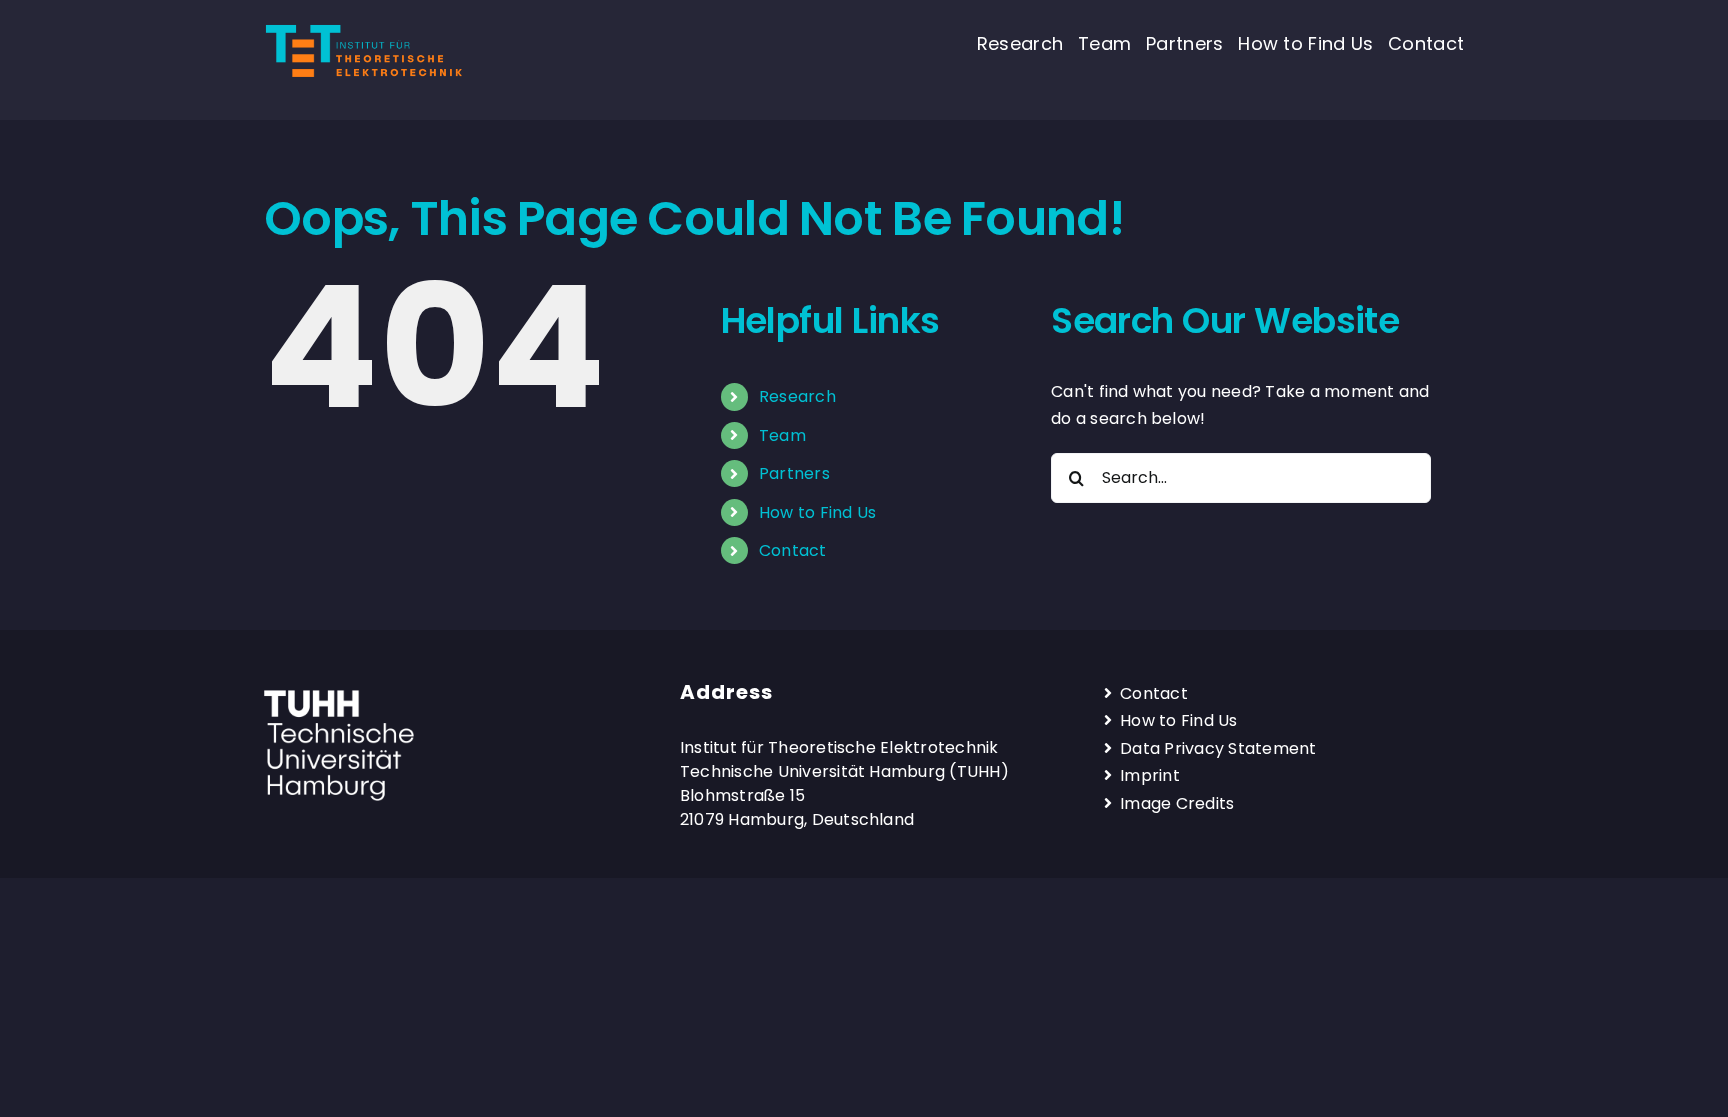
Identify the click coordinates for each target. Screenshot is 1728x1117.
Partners (794, 473)
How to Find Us (817, 512)
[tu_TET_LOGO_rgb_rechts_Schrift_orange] (364, 28)
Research (797, 396)
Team (782, 435)
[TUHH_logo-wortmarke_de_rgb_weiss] (339, 697)
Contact (793, 550)
